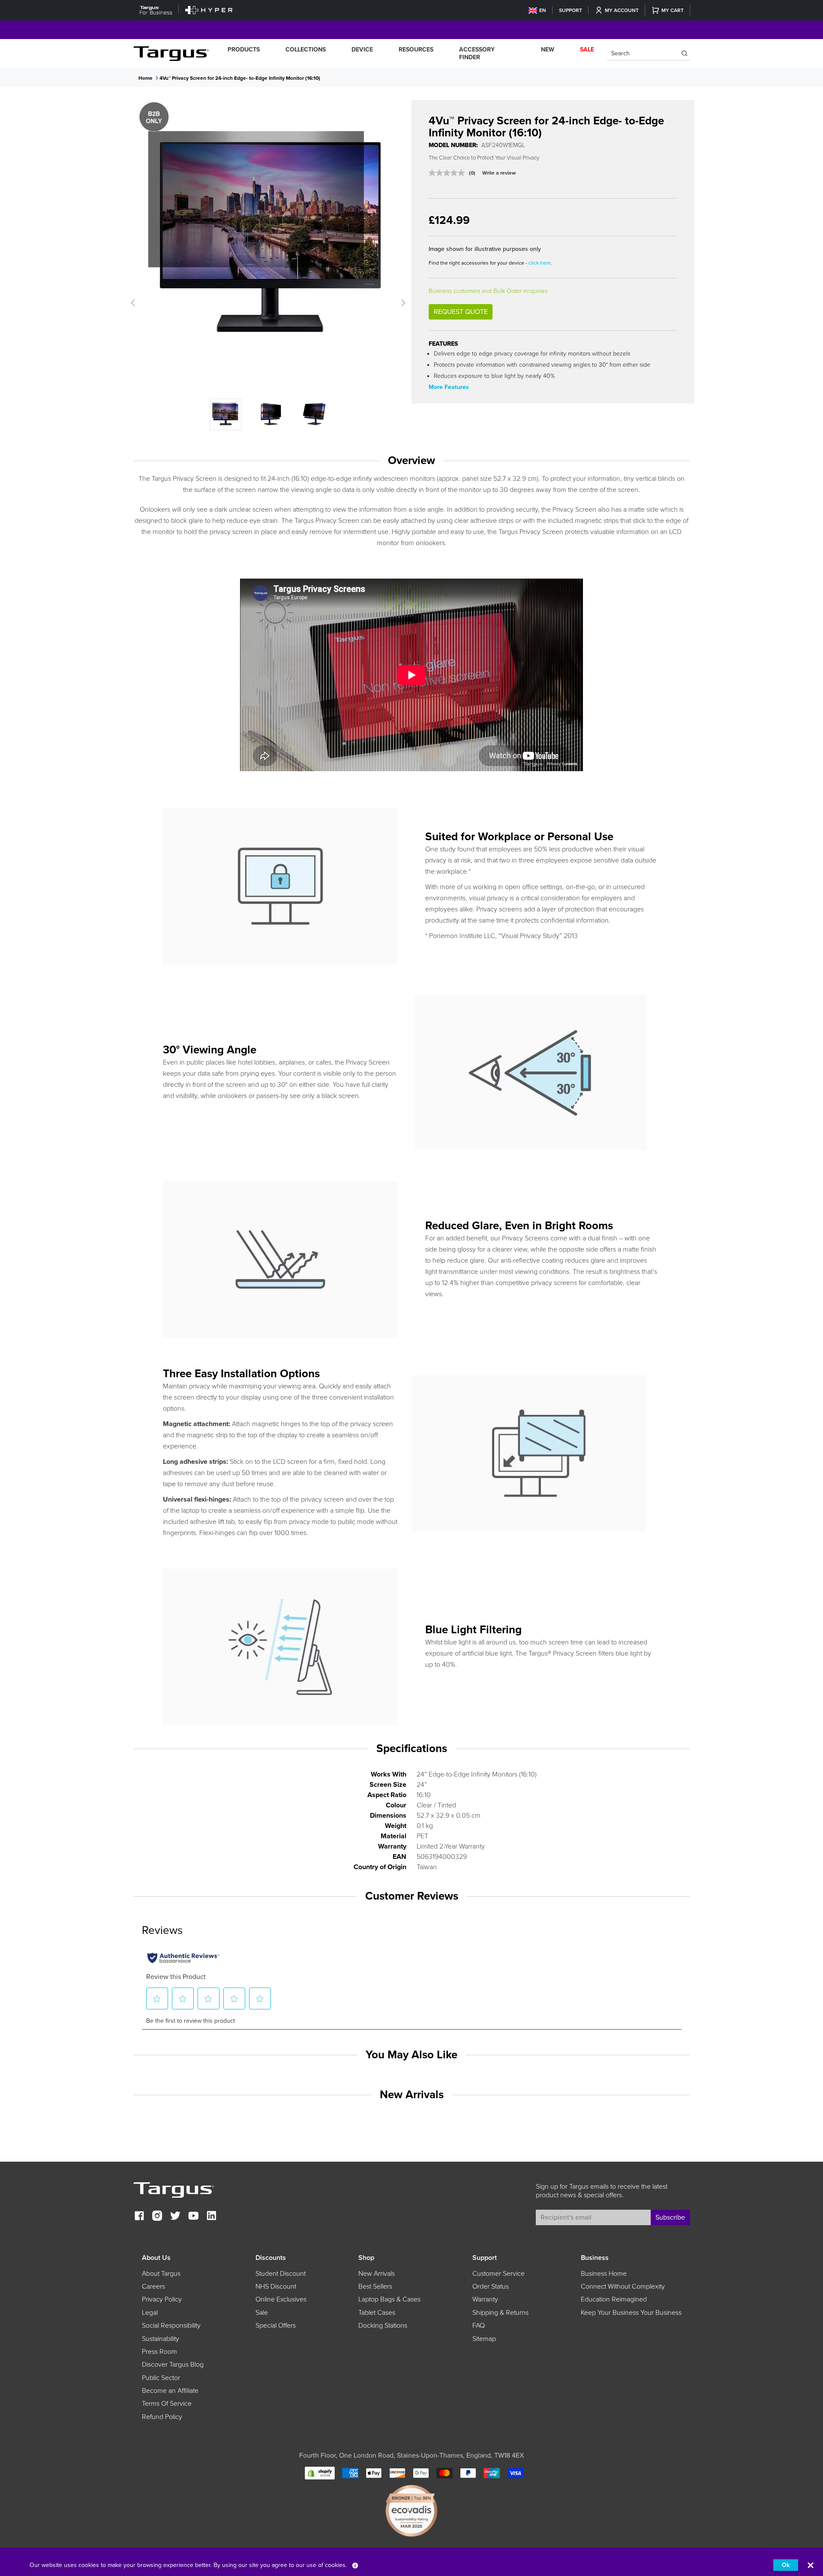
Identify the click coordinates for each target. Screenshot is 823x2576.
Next (402, 303)
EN (543, 10)
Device (362, 50)
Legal (150, 2313)
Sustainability (161, 2339)
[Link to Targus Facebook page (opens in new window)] (139, 2217)
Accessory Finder (477, 53)
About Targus (161, 2274)
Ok (786, 2565)
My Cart (673, 10)
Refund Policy (162, 2417)
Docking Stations (383, 2326)
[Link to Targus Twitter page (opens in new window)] (175, 2217)
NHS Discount (276, 2286)
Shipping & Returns (500, 2313)
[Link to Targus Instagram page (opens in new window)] (157, 2217)
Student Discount (281, 2274)
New (548, 50)
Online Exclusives (281, 2299)
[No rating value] (449, 173)
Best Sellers (375, 2286)
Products (244, 50)
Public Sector (161, 2378)
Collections (306, 50)
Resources (416, 50)
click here (540, 263)
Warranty (485, 2299)
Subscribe (670, 2217)
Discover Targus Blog (173, 2365)
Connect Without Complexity (623, 2286)
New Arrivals (377, 2274)
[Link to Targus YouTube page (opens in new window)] (193, 2217)
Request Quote (461, 312)
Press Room (159, 2352)
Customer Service (499, 2274)
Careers (153, 2286)
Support (571, 10)
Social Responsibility (171, 2326)
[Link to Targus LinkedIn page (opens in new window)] (211, 2217)
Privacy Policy (162, 2299)
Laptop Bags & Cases (389, 2299)
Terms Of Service (167, 2404)
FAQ (479, 2326)
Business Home (604, 2274)
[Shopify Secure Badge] (320, 2472)
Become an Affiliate (170, 2391)
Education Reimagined (614, 2299)
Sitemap (484, 2339)
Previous (133, 303)
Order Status (491, 2286)
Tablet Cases (377, 2313)
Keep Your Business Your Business (631, 2313)
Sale (262, 2313)
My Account (622, 10)
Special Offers (276, 2326)
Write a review (499, 173)
